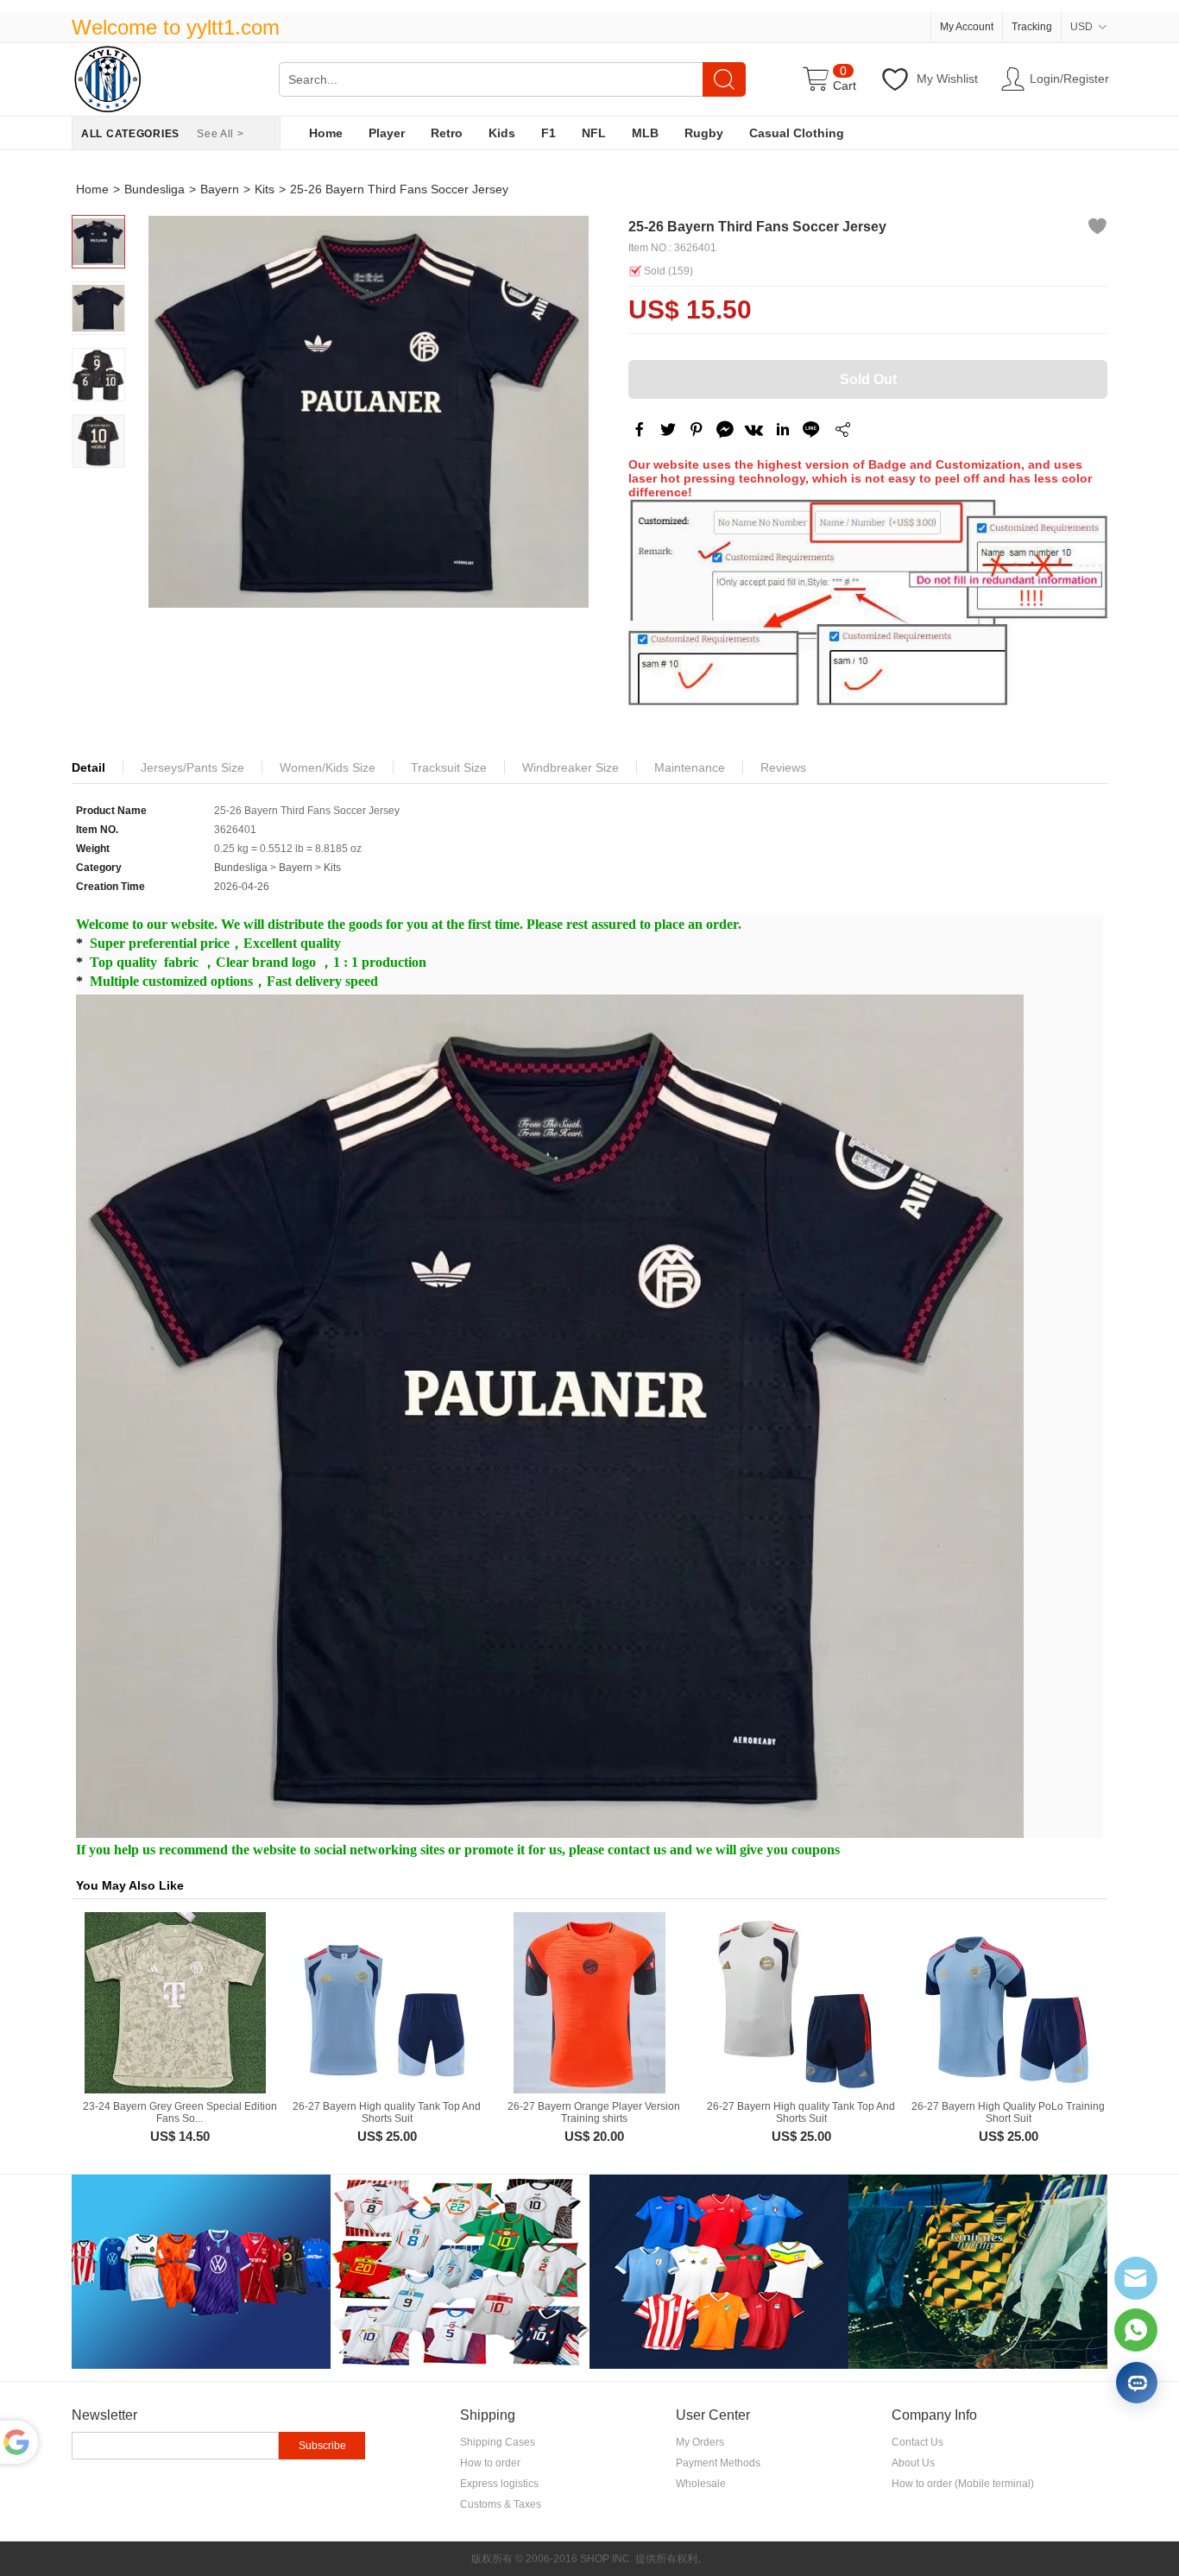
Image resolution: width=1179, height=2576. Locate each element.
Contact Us (917, 2442)
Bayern (220, 189)
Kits (265, 189)
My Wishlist (947, 79)
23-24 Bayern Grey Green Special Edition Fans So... (180, 2112)
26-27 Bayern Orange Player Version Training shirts (594, 2112)
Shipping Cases (498, 2442)
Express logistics (499, 2484)
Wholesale (701, 2484)
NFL (594, 133)
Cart (845, 85)
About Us (913, 2463)
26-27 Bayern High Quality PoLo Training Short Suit (1008, 2112)
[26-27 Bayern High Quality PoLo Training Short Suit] (1004, 2003)
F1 (549, 133)
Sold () (668, 271)
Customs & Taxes (501, 2504)
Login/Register (1069, 79)
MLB (645, 133)
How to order (490, 2463)
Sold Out (868, 379)
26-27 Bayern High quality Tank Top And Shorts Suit (387, 2112)
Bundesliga (154, 189)
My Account (967, 27)
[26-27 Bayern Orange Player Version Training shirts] (589, 2003)
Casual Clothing (797, 133)
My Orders (700, 2442)
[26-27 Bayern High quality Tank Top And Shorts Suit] (382, 2003)
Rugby (704, 133)
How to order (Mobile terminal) (963, 2484)
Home (326, 133)
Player (387, 133)
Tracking (1032, 27)
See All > (220, 134)
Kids (502, 133)
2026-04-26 (242, 887)
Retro (447, 133)
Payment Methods (718, 2463)
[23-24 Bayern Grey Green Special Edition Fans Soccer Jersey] (175, 2003)
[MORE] (842, 432)
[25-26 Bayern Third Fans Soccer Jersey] (369, 412)
